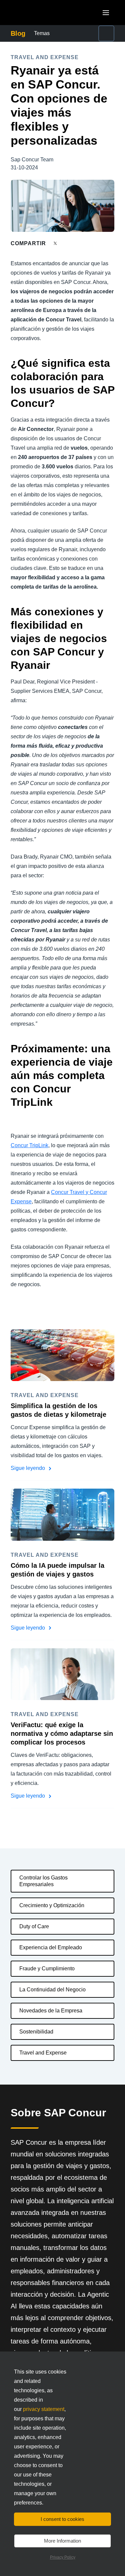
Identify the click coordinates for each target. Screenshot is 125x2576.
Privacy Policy (63, 2557)
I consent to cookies (62, 2519)
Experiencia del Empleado (51, 1947)
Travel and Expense (43, 2053)
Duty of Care (34, 1926)
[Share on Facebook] (68, 243)
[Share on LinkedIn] (80, 243)
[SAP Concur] (41, 13)
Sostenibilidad (36, 2032)
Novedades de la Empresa (51, 2011)
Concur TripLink (29, 1145)
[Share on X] (56, 243)
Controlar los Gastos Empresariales (43, 1881)
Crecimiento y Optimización (52, 1905)
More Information (62, 2541)
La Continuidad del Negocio (52, 1990)
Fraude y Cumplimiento (47, 1968)
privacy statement (44, 2409)
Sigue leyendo (28, 1468)
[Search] (106, 33)
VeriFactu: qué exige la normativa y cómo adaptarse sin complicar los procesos (62, 1733)
